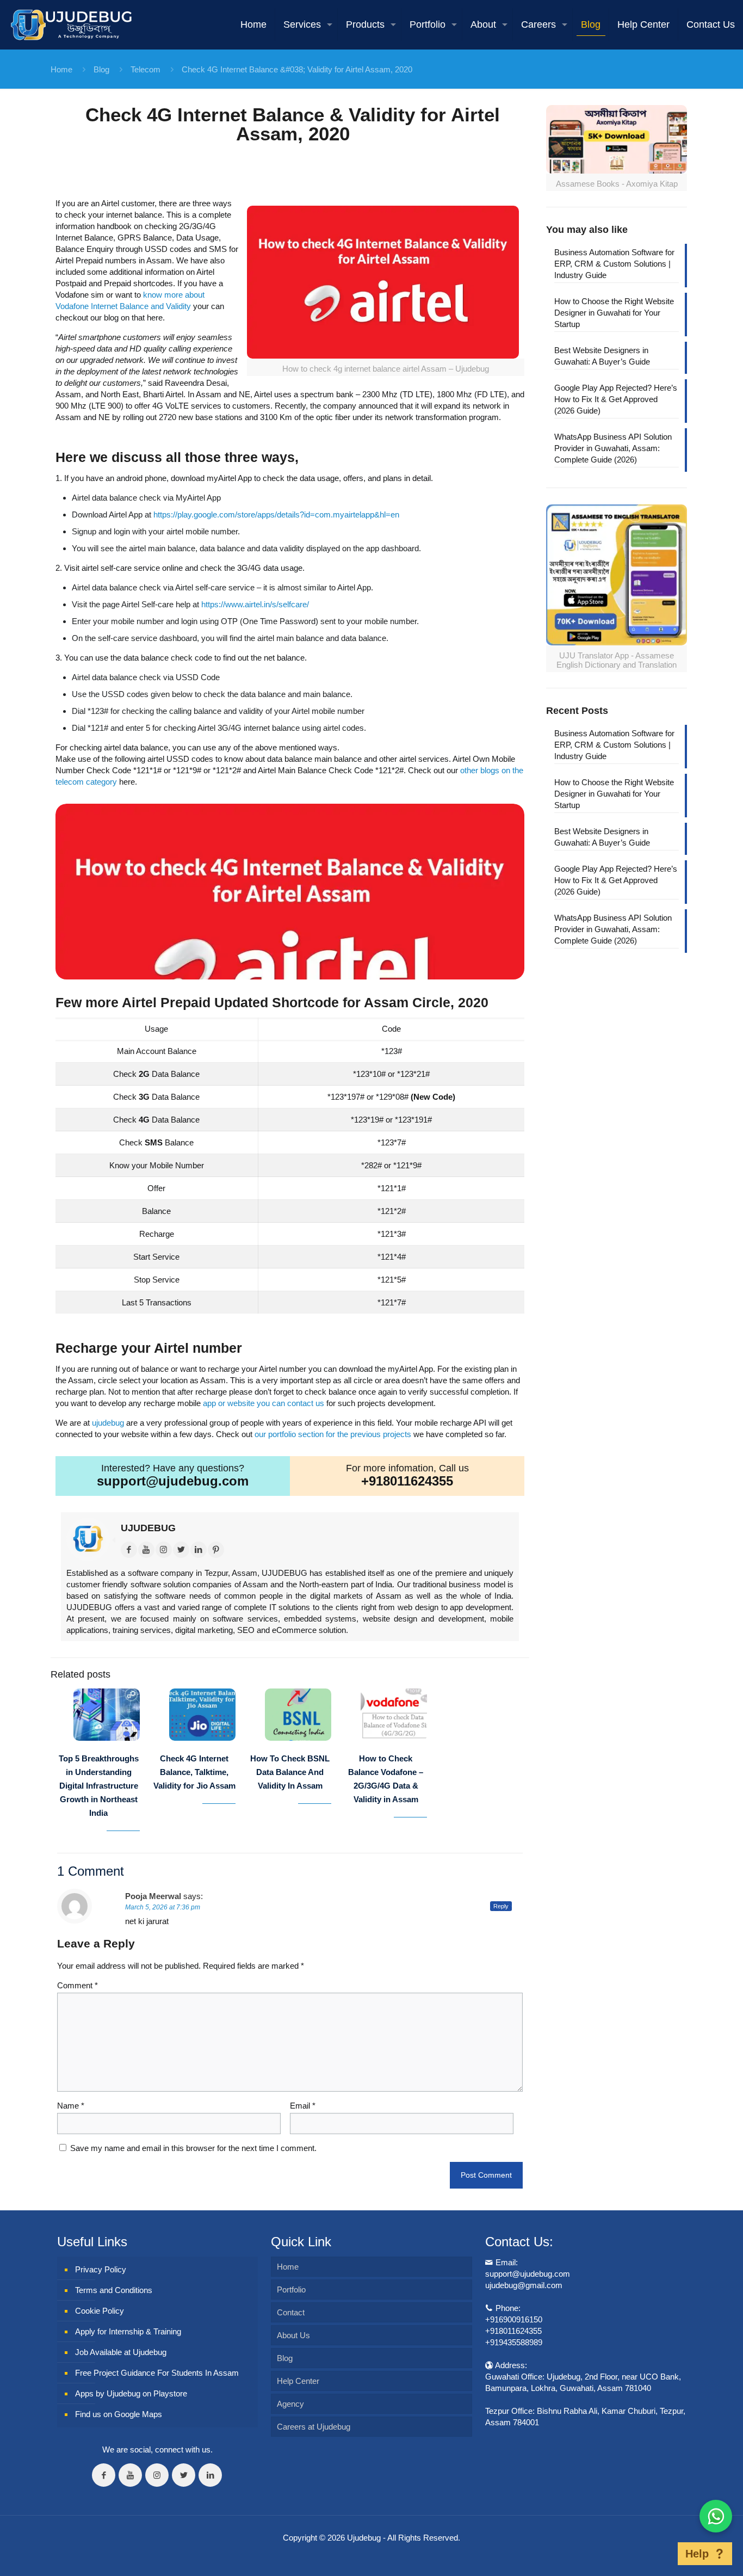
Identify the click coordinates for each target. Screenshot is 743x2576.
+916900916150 (514, 2319)
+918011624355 (407, 1481)
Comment (78, 1985)
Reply (501, 1906)
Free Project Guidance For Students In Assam (157, 2373)
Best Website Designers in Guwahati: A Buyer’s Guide (602, 356)
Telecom (145, 69)
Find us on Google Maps (119, 2414)
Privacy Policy (101, 2269)
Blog (101, 69)
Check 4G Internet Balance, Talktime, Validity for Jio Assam (194, 1772)
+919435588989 (514, 2342)
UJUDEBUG (148, 1528)
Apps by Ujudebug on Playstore (131, 2393)
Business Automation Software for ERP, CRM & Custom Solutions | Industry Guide (614, 264)
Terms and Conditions (114, 2290)
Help (697, 2554)
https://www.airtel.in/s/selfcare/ (255, 604)
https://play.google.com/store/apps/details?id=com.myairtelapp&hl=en (276, 514)
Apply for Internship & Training (128, 2331)
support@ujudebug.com (173, 1481)
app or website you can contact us (264, 1403)
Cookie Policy (100, 2311)
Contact (291, 2312)
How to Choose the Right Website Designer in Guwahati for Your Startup (614, 313)
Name (71, 2106)
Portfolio (291, 2290)
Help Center (298, 2381)
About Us (293, 2335)
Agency (290, 2404)
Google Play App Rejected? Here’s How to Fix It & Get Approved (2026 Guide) (616, 399)
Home (61, 69)
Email (303, 2106)
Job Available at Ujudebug (121, 2352)
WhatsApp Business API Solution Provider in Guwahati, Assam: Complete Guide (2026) (613, 448)
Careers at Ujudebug (314, 2427)
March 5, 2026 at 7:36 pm (163, 1907)
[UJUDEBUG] (71, 24)
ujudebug (108, 1423)
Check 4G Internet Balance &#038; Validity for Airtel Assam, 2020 (297, 69)
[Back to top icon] (661, 2554)
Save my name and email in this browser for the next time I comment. (193, 2148)
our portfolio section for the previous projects (333, 1434)
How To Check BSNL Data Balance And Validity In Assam (290, 1772)
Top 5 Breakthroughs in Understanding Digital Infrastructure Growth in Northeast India (99, 1786)
